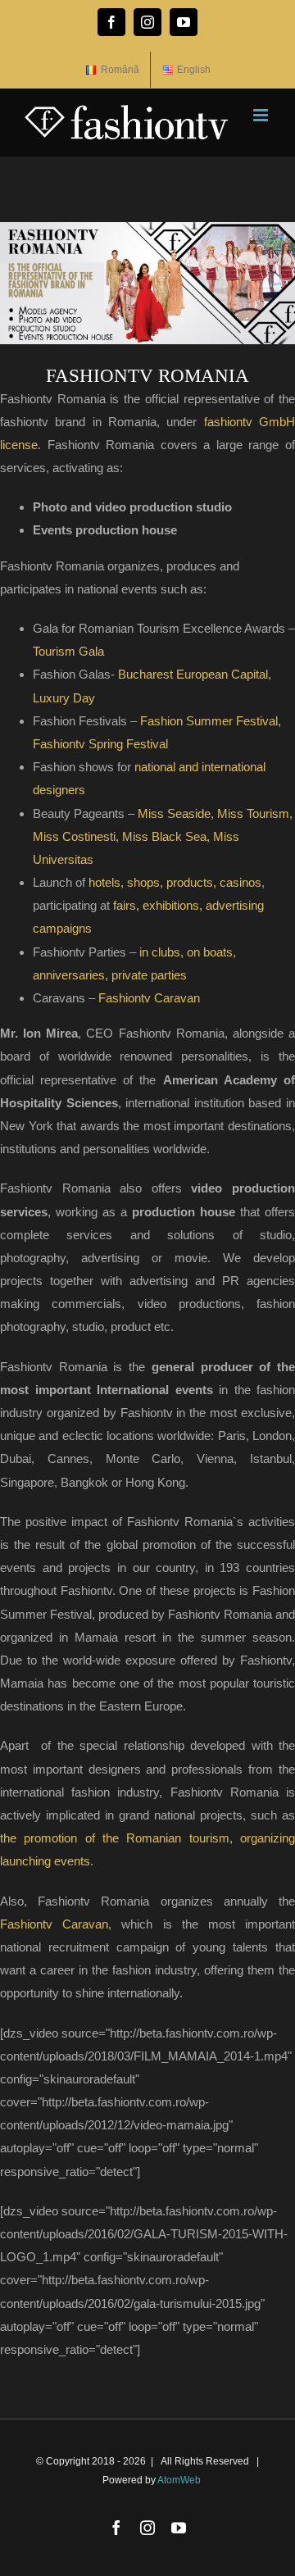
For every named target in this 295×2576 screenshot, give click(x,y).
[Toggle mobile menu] (262, 115)
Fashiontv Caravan (149, 998)
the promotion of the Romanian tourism (115, 1838)
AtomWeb (179, 2480)
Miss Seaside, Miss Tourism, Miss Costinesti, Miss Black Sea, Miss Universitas (163, 836)
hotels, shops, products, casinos (175, 882)
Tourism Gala (68, 651)
